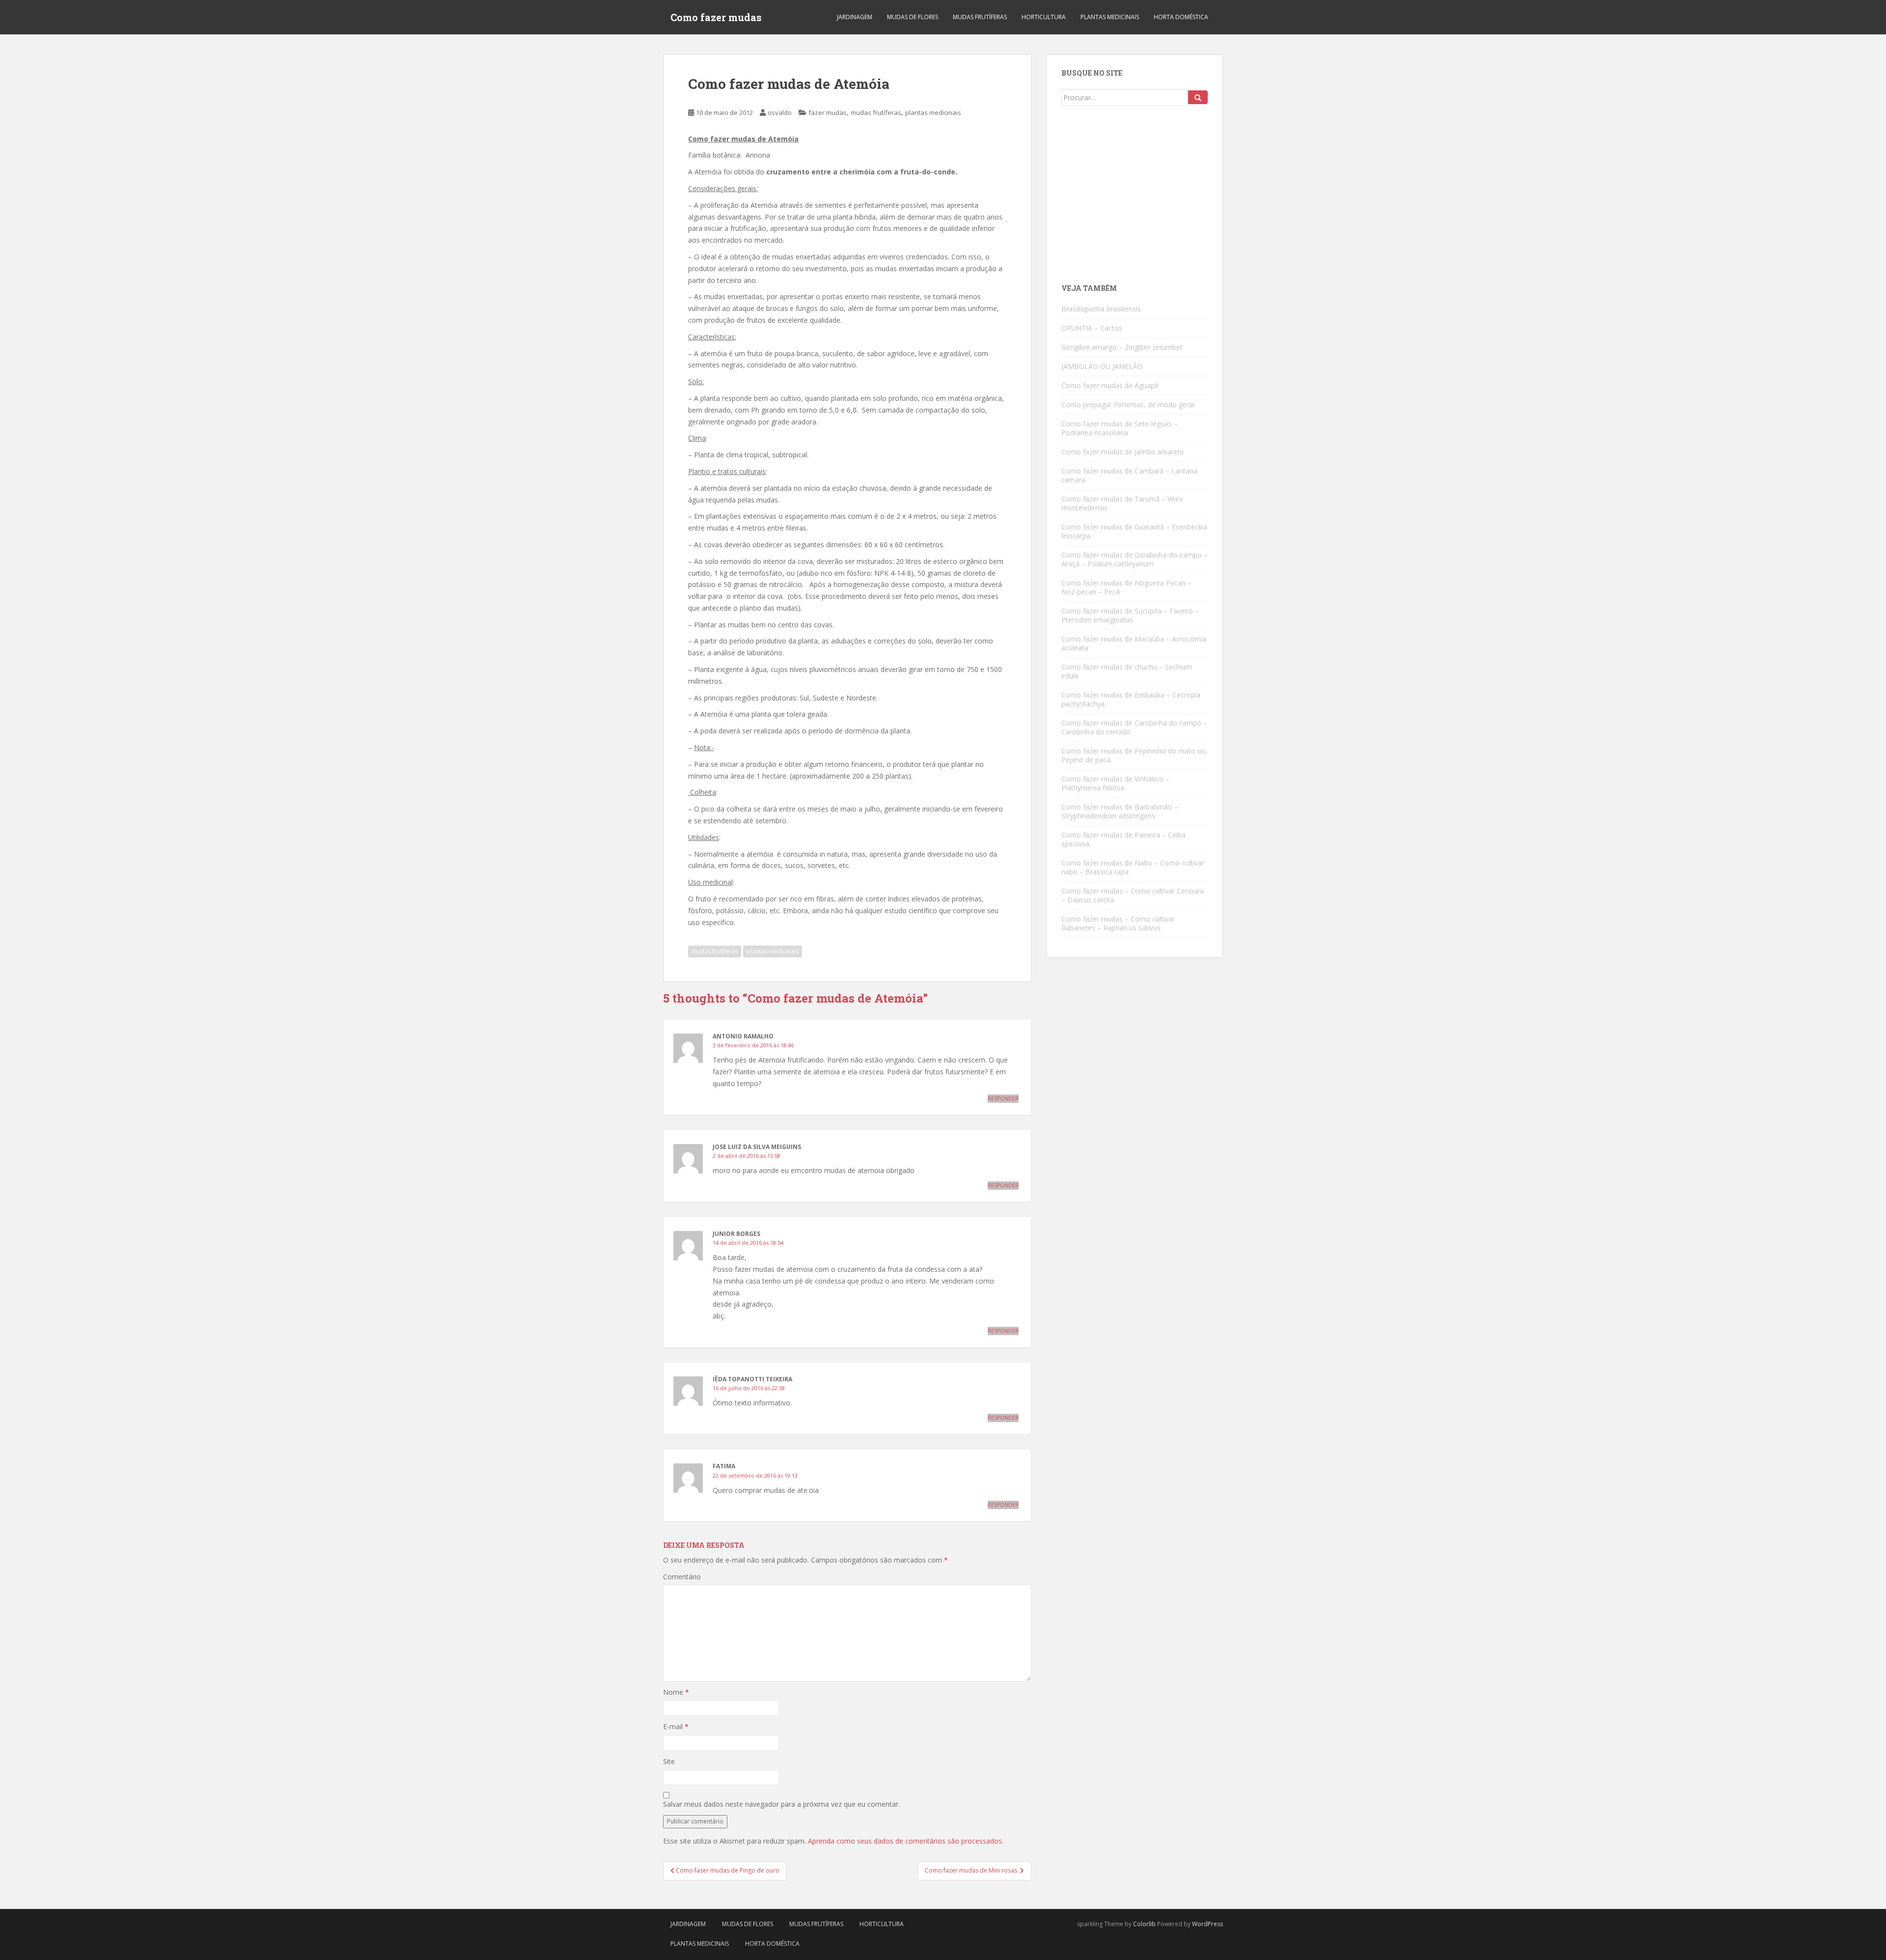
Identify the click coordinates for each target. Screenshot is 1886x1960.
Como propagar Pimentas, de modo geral (1128, 405)
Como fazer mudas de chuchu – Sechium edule (1127, 671)
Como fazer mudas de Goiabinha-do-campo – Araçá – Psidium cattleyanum (1135, 559)
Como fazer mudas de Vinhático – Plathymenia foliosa (1115, 783)
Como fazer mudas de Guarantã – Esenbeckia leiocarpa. (1134, 531)
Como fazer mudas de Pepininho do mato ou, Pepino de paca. (1135, 755)
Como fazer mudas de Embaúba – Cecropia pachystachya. (1131, 699)
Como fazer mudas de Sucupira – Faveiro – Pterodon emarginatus (1130, 615)
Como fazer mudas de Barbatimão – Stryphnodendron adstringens (1120, 811)
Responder (1003, 1098)
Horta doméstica (1181, 17)
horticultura (1044, 17)
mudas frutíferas (980, 17)
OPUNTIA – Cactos (1092, 328)
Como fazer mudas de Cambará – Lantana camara (1129, 475)
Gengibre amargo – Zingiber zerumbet (1122, 347)
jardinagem (855, 17)
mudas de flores (913, 17)
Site (669, 1761)
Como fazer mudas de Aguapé (1110, 385)
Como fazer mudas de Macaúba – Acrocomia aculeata (1134, 643)
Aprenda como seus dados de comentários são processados (905, 1841)
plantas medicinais (1110, 17)
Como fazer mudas (716, 17)
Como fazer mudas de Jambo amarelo (1123, 452)
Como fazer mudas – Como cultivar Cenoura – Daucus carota (1133, 895)
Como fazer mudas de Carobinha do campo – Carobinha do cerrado (1134, 727)
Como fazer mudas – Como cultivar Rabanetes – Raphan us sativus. (1118, 923)
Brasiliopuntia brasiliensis (1101, 309)
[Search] (1198, 97)
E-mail (676, 1726)
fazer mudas (828, 112)
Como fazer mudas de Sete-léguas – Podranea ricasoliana (1120, 428)
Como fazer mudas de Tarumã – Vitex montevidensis (1122, 503)
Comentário (682, 1577)
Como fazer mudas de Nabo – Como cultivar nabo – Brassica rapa (1133, 867)
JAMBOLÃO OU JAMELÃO (1102, 366)
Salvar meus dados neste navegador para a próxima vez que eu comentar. (781, 1804)
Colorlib (1144, 1924)
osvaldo (780, 112)
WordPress (1207, 1924)
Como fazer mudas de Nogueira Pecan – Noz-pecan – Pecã (1126, 587)
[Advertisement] (1135, 198)
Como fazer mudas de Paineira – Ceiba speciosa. (1123, 839)
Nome (676, 1692)
